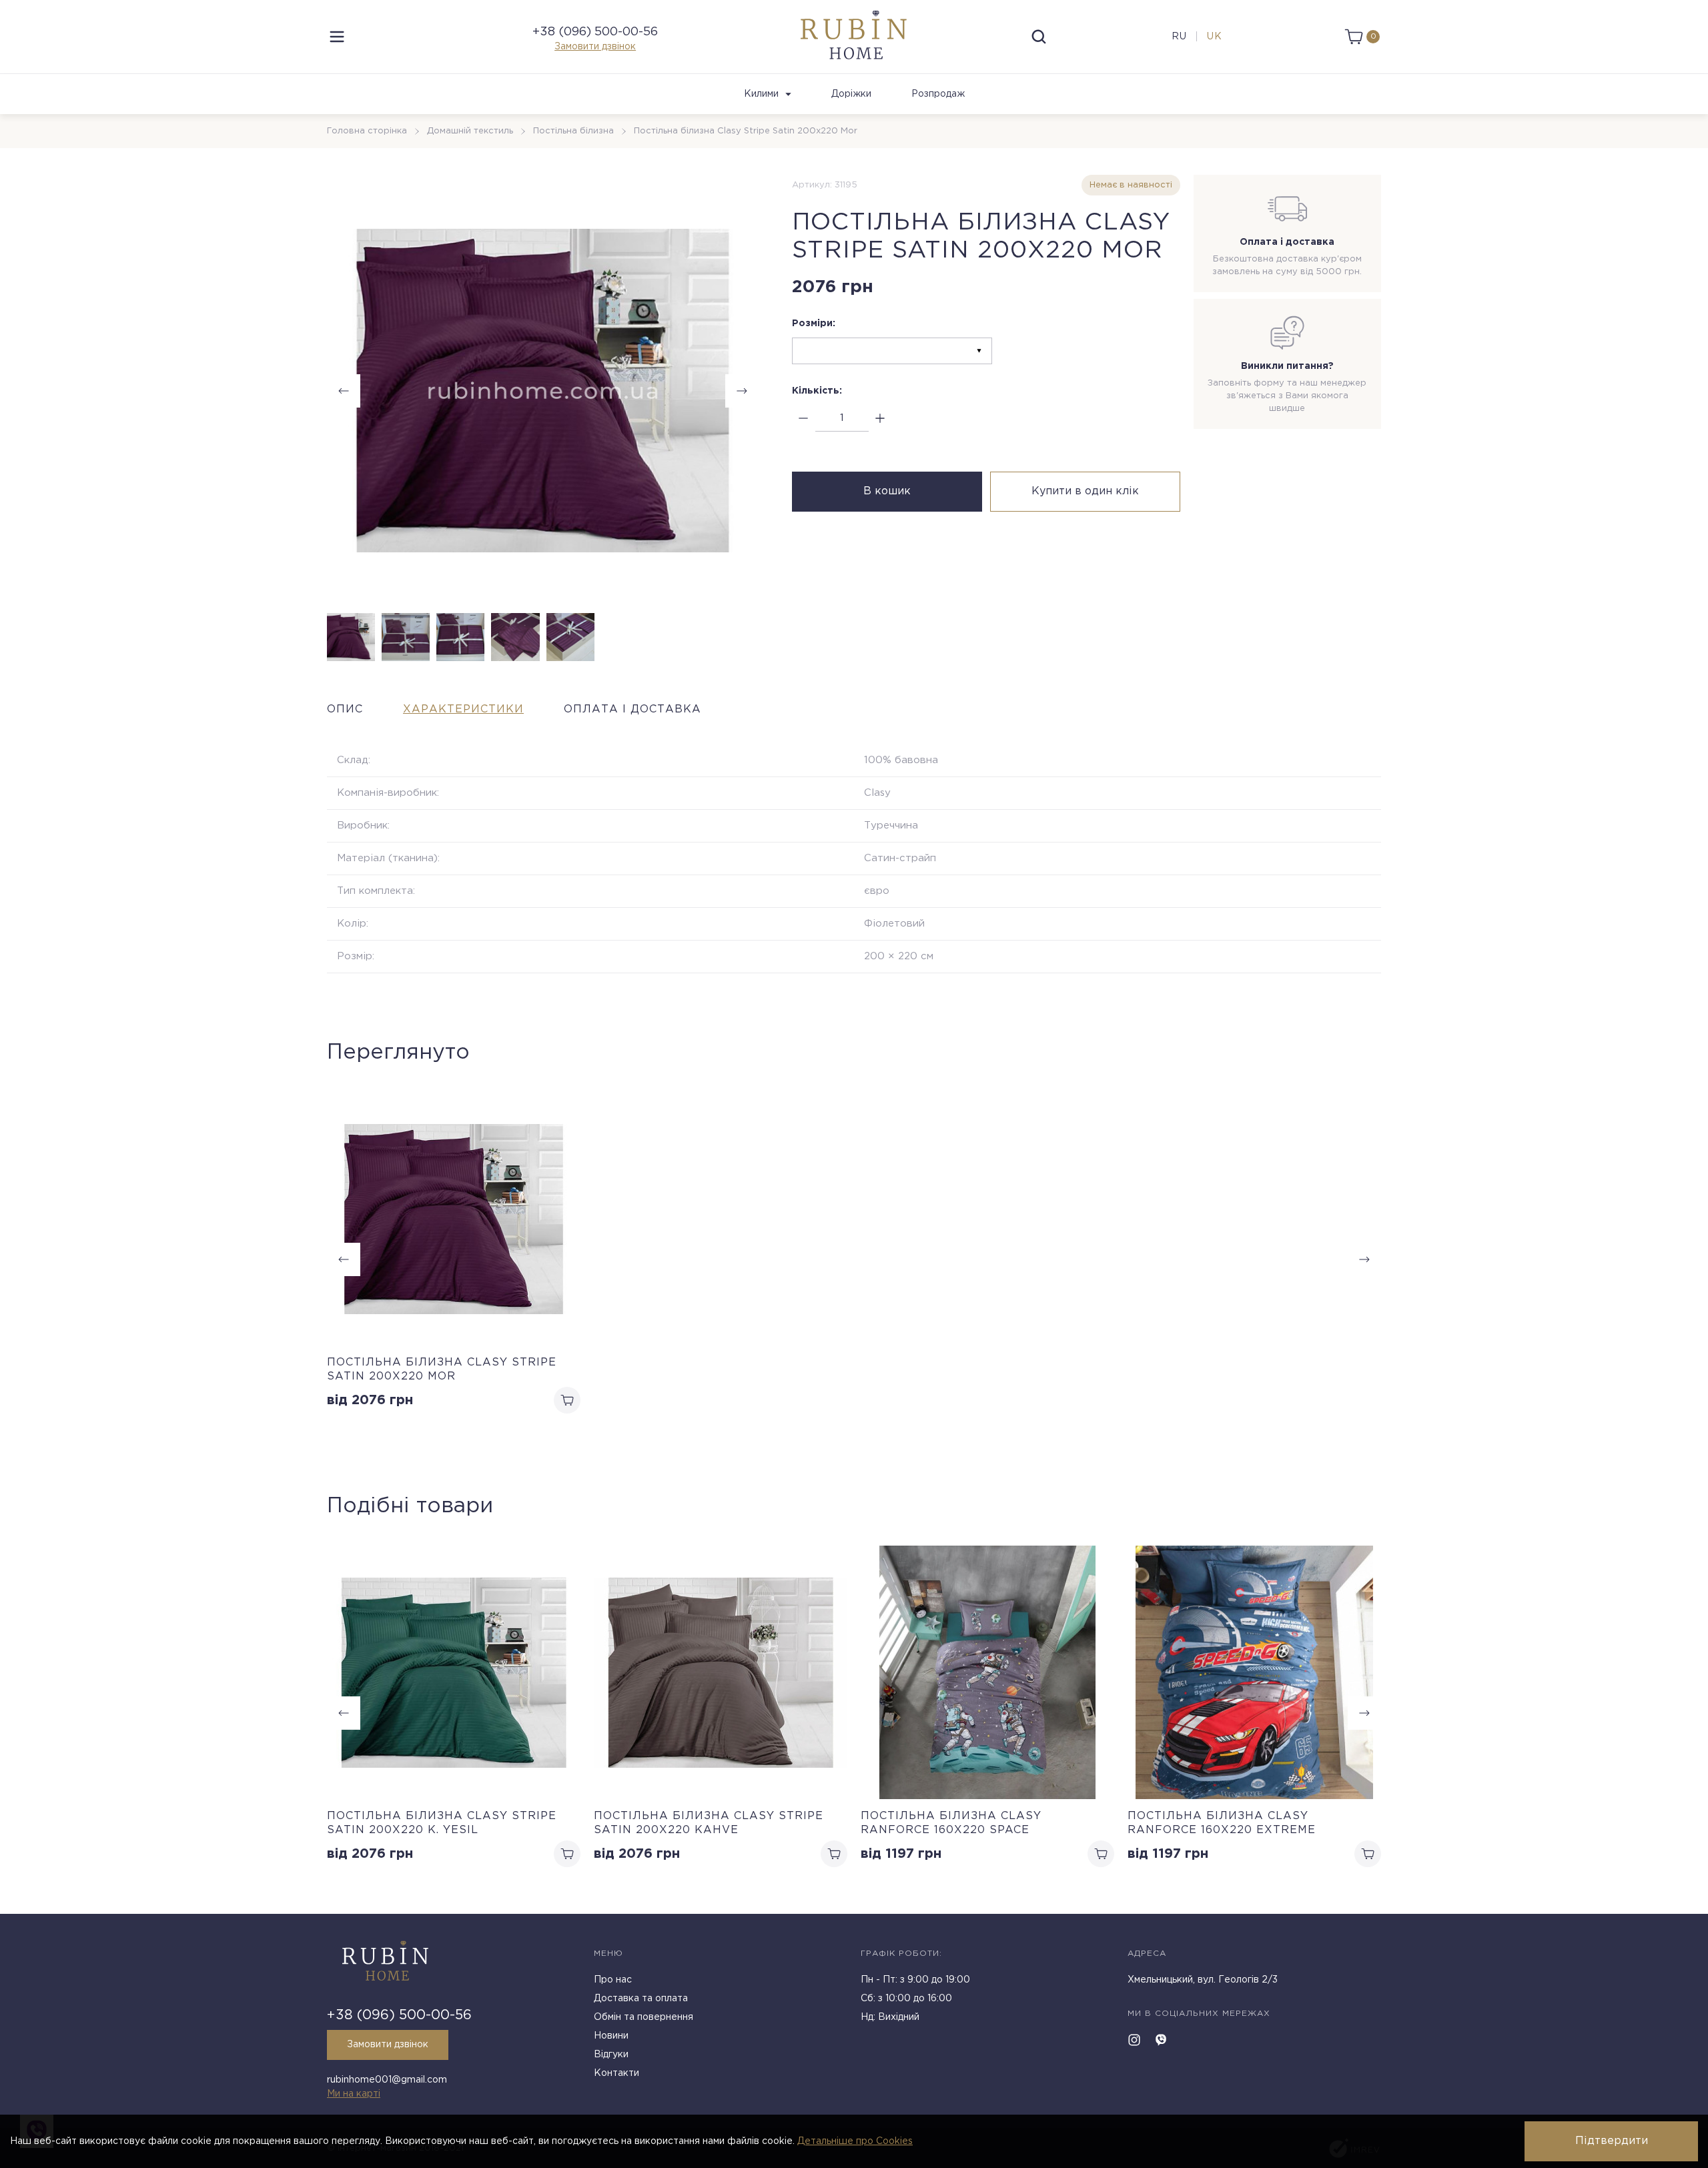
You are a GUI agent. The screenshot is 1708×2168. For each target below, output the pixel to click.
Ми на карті (354, 2094)
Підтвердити (1612, 2141)
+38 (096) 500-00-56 (595, 32)
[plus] (880, 419)
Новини (611, 2036)
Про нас (613, 1980)
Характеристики (463, 709)
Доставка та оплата (641, 1999)
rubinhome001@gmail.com (387, 2080)
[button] (742, 391)
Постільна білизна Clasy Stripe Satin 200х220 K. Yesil (442, 1823)
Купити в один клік (1085, 491)
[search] (1039, 37)
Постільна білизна (573, 131)
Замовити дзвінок (595, 47)
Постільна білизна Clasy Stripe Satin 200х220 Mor (442, 1370)
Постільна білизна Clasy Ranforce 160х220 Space (951, 1823)
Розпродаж (938, 94)
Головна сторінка (367, 131)
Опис (345, 709)
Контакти (616, 2073)
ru (1179, 37)
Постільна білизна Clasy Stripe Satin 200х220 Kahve (709, 1823)
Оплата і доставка (632, 709)
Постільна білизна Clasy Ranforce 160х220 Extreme (1222, 1823)
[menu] (337, 37)
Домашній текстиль (470, 131)
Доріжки (851, 94)
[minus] (804, 419)
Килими (761, 94)
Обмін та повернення (644, 2017)
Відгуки (611, 2055)
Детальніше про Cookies (855, 2141)
